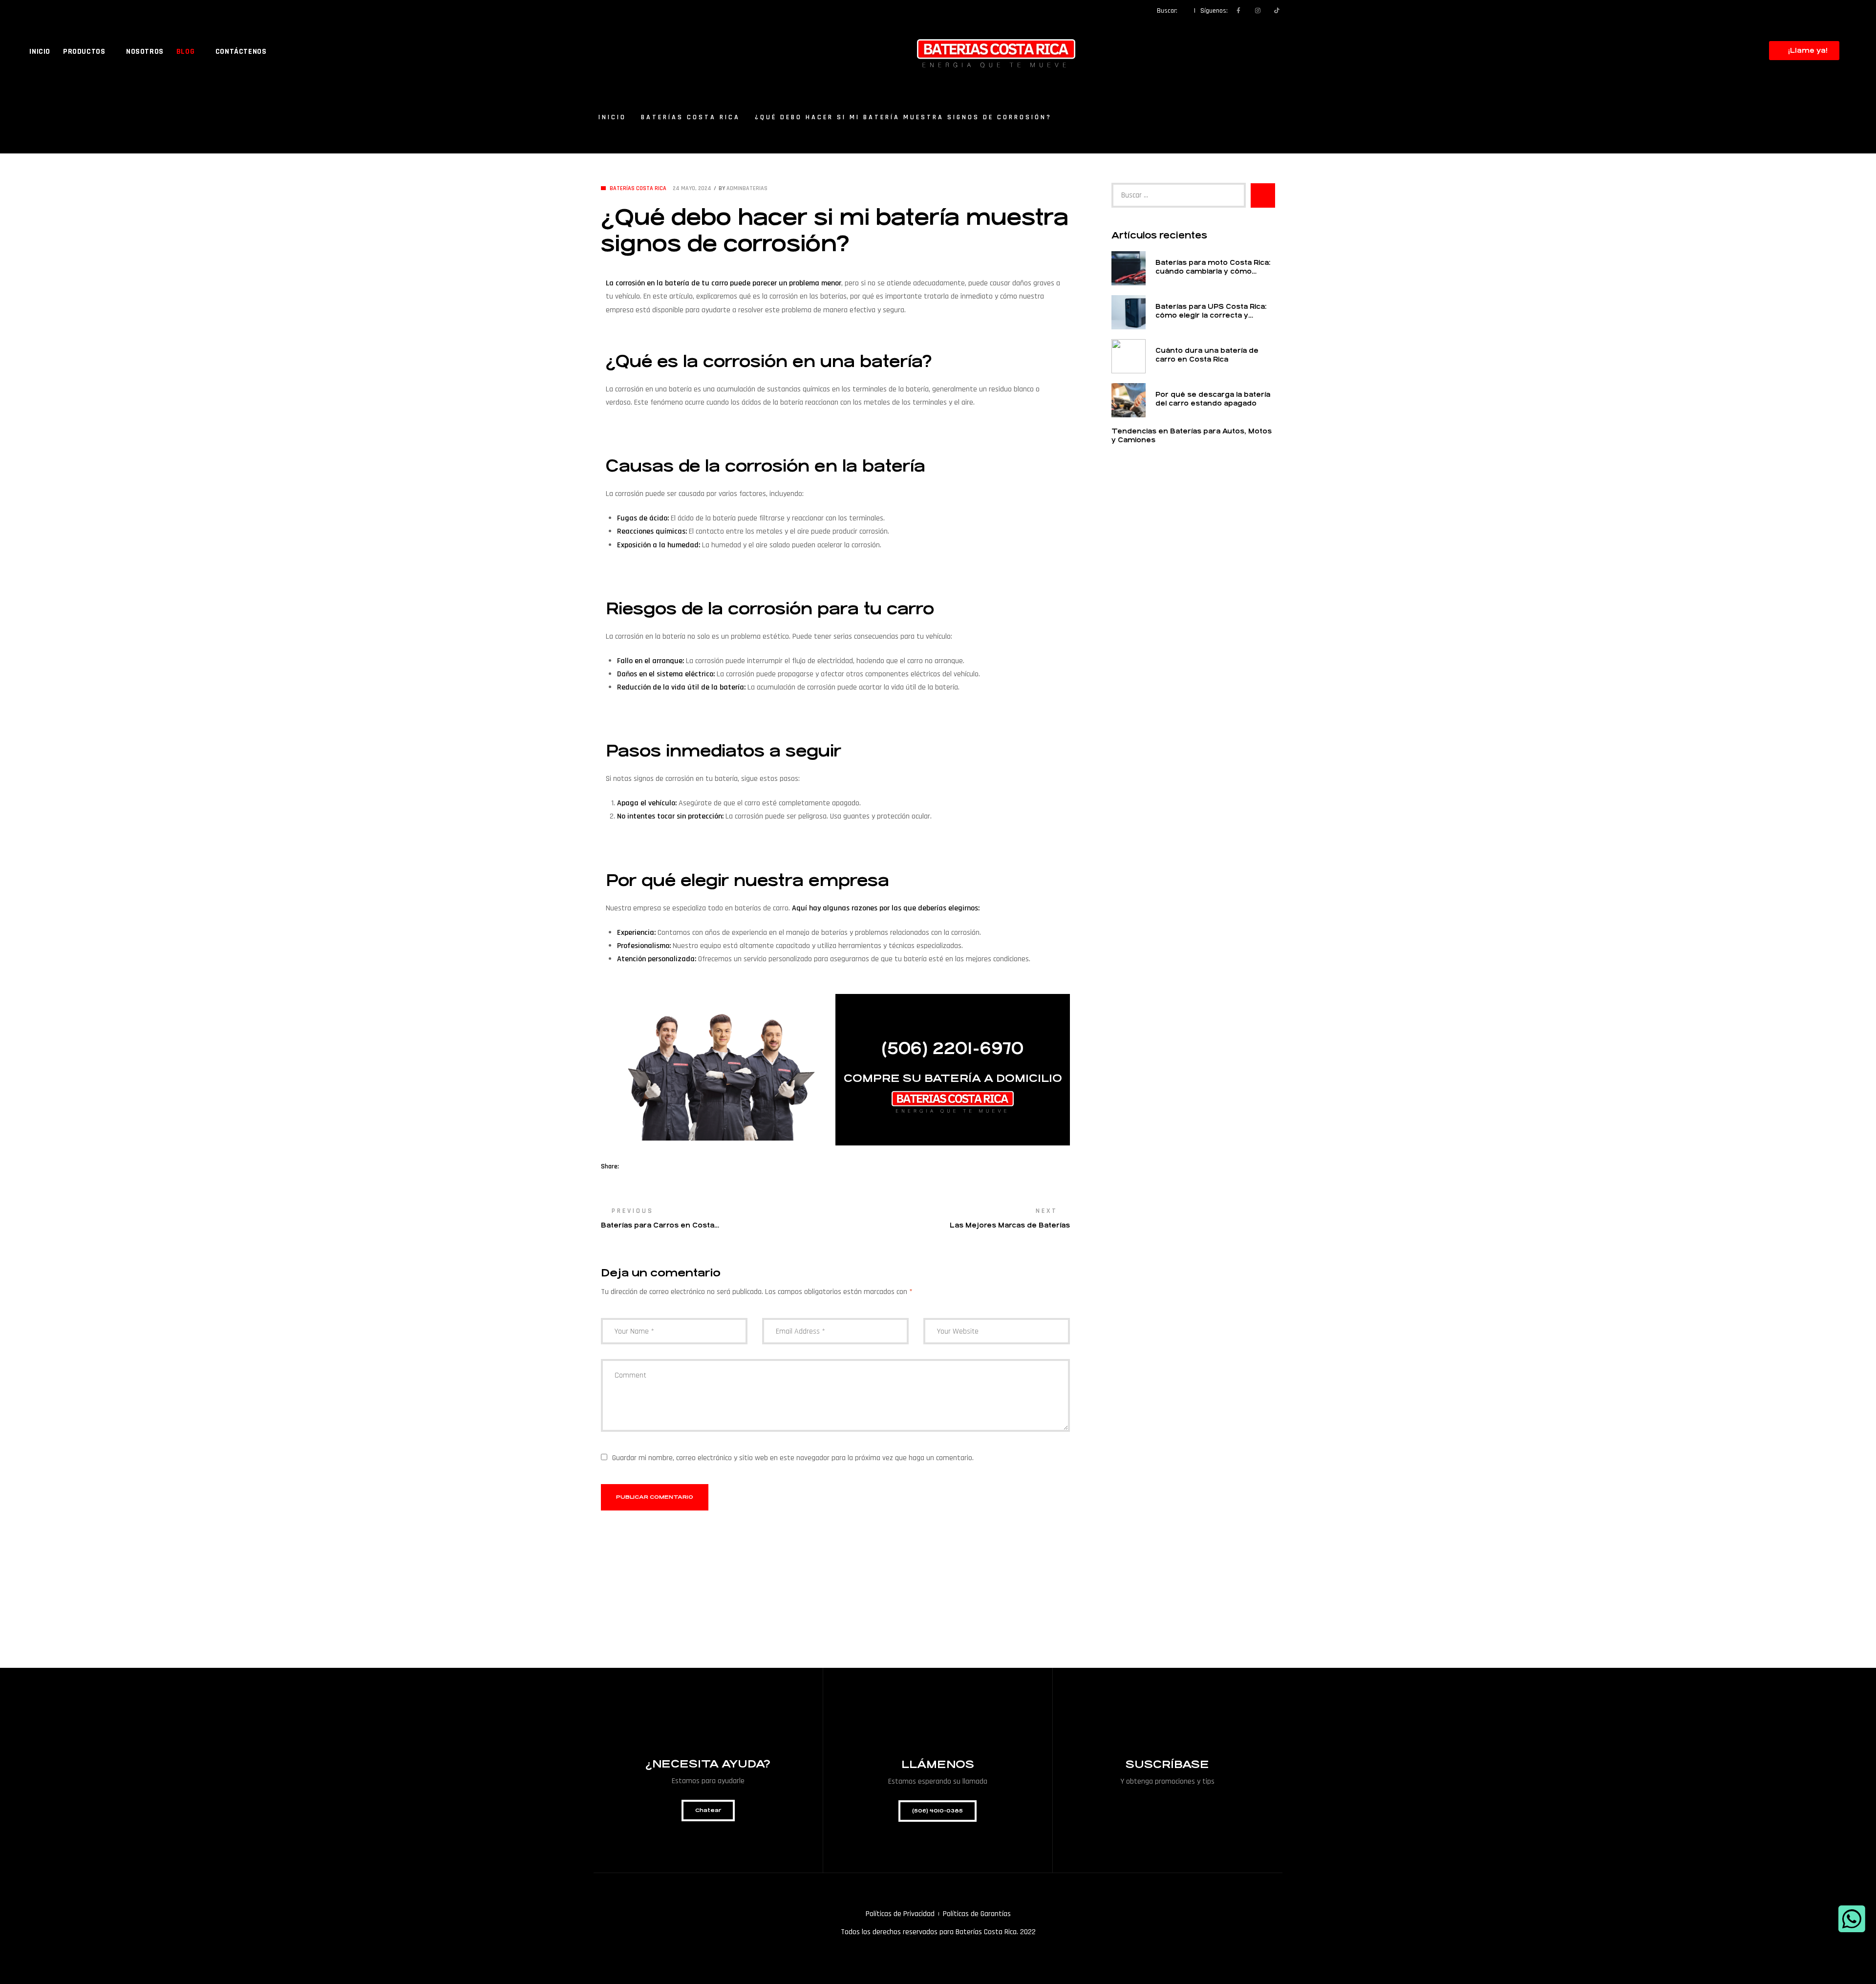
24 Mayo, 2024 (692, 188)
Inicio (612, 117)
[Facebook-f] (1238, 11)
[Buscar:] (1179, 195)
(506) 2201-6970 (953, 1049)
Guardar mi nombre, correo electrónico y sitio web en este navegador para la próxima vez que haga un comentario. (793, 1458)
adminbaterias (747, 188)
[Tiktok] (1277, 11)
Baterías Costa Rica (691, 117)
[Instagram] (1258, 11)
